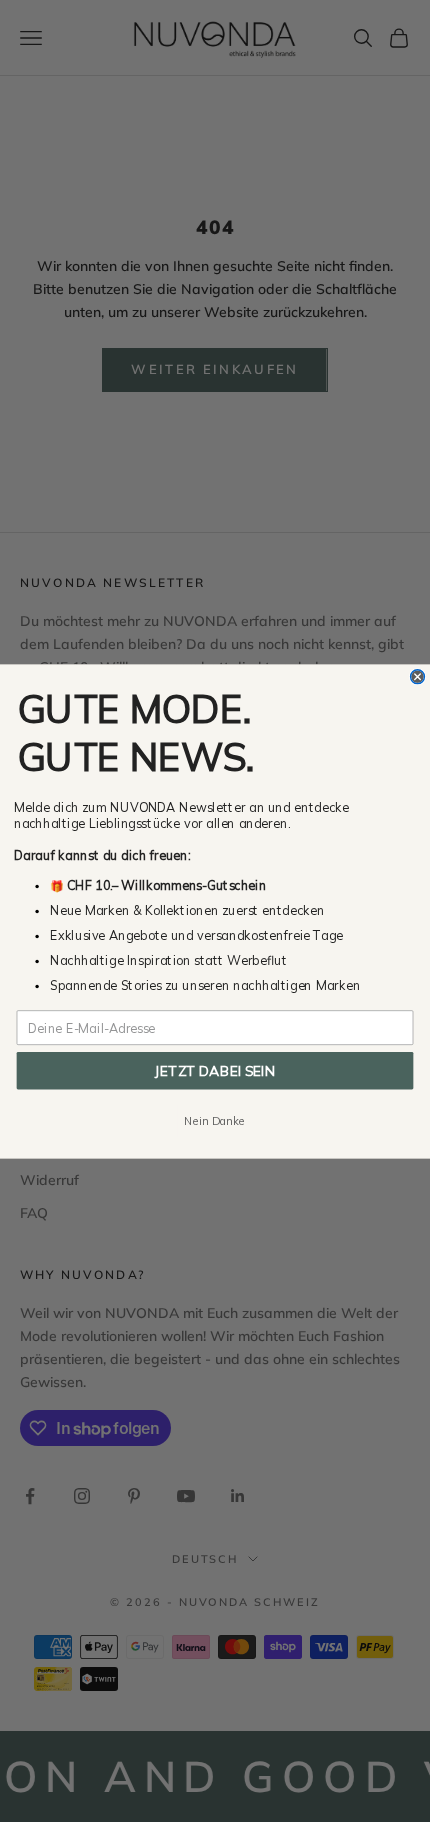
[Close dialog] (418, 676)
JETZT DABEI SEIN (215, 1069)
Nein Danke (214, 1120)
